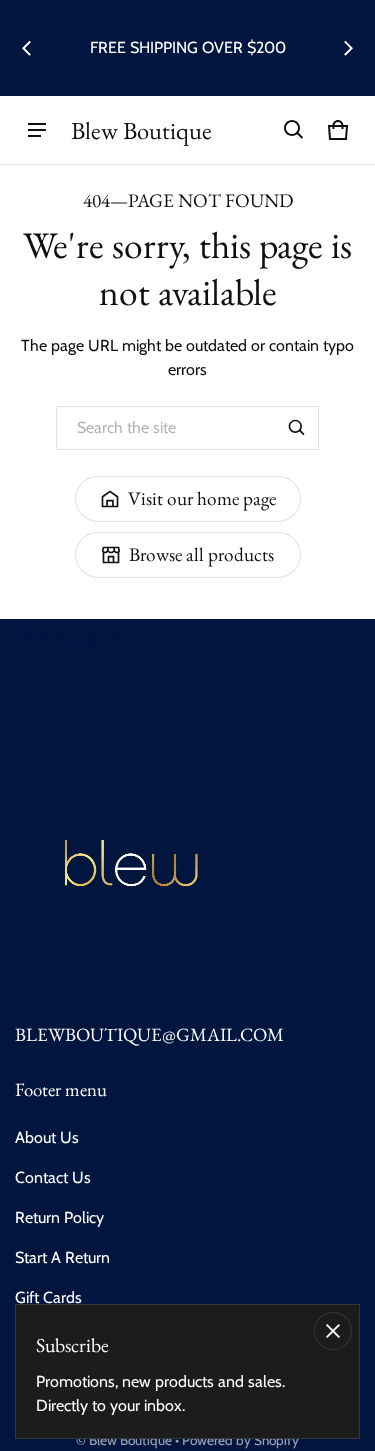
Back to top (58, 636)
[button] (294, 130)
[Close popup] (333, 1331)
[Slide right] (348, 48)
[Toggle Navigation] (37, 130)
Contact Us (53, 1177)
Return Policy (59, 1217)
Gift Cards (48, 1297)
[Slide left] (27, 48)
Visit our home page (202, 498)
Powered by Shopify (240, 1440)
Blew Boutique (130, 1440)
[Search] (297, 428)
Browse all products (201, 554)
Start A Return (62, 1257)
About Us (47, 1137)
